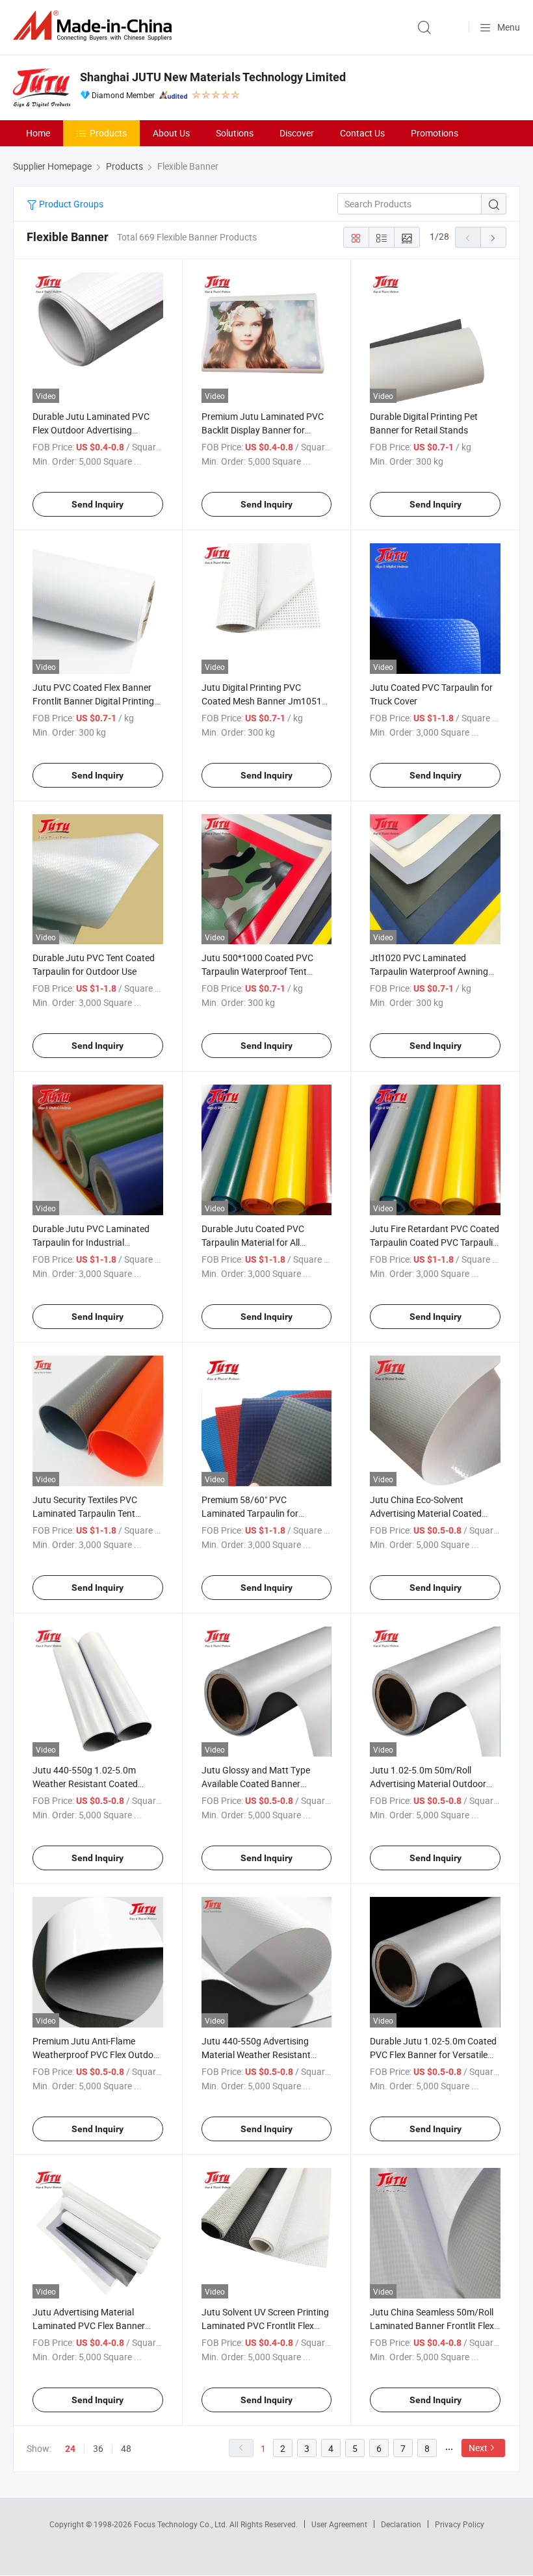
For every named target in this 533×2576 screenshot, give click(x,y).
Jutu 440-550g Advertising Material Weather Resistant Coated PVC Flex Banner (256, 2054)
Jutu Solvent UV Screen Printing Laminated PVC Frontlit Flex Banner (265, 2325)
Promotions (435, 133)
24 (70, 2449)
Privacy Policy (460, 2524)
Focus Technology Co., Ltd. (182, 2524)
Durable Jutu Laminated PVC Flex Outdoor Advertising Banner (91, 430)
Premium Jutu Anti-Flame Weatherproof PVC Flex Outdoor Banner (97, 2054)
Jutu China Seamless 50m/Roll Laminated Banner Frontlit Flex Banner (432, 2325)
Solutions (235, 133)
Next (478, 2448)
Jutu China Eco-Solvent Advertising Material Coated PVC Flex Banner (426, 1513)
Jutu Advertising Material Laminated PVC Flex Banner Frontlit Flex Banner (89, 2325)
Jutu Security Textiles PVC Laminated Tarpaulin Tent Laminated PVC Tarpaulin (85, 1513)
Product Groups (70, 204)
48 (126, 2448)
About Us (171, 133)
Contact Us (362, 133)
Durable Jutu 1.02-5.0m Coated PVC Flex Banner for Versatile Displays (433, 2054)
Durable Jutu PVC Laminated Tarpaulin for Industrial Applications (91, 1242)
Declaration (401, 2524)
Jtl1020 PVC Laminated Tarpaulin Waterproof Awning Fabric (429, 971)
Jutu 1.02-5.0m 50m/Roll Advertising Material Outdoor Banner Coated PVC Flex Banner (435, 1784)
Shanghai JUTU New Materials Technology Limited (213, 77)
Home (38, 133)
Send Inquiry (97, 504)
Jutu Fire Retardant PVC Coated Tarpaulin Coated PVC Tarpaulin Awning (435, 1242)
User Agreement (339, 2524)
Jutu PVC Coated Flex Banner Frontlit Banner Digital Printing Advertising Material (93, 701)
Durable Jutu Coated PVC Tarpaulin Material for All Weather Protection (253, 1242)
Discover (297, 133)
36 (98, 2448)
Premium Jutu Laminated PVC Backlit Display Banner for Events (263, 430)
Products (108, 133)
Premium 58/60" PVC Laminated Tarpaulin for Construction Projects (250, 1513)
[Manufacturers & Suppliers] (95, 26)
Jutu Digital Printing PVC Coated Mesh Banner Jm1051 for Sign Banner (262, 701)
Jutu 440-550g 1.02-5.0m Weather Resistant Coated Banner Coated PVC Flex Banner (97, 1784)
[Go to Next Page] (493, 237)
